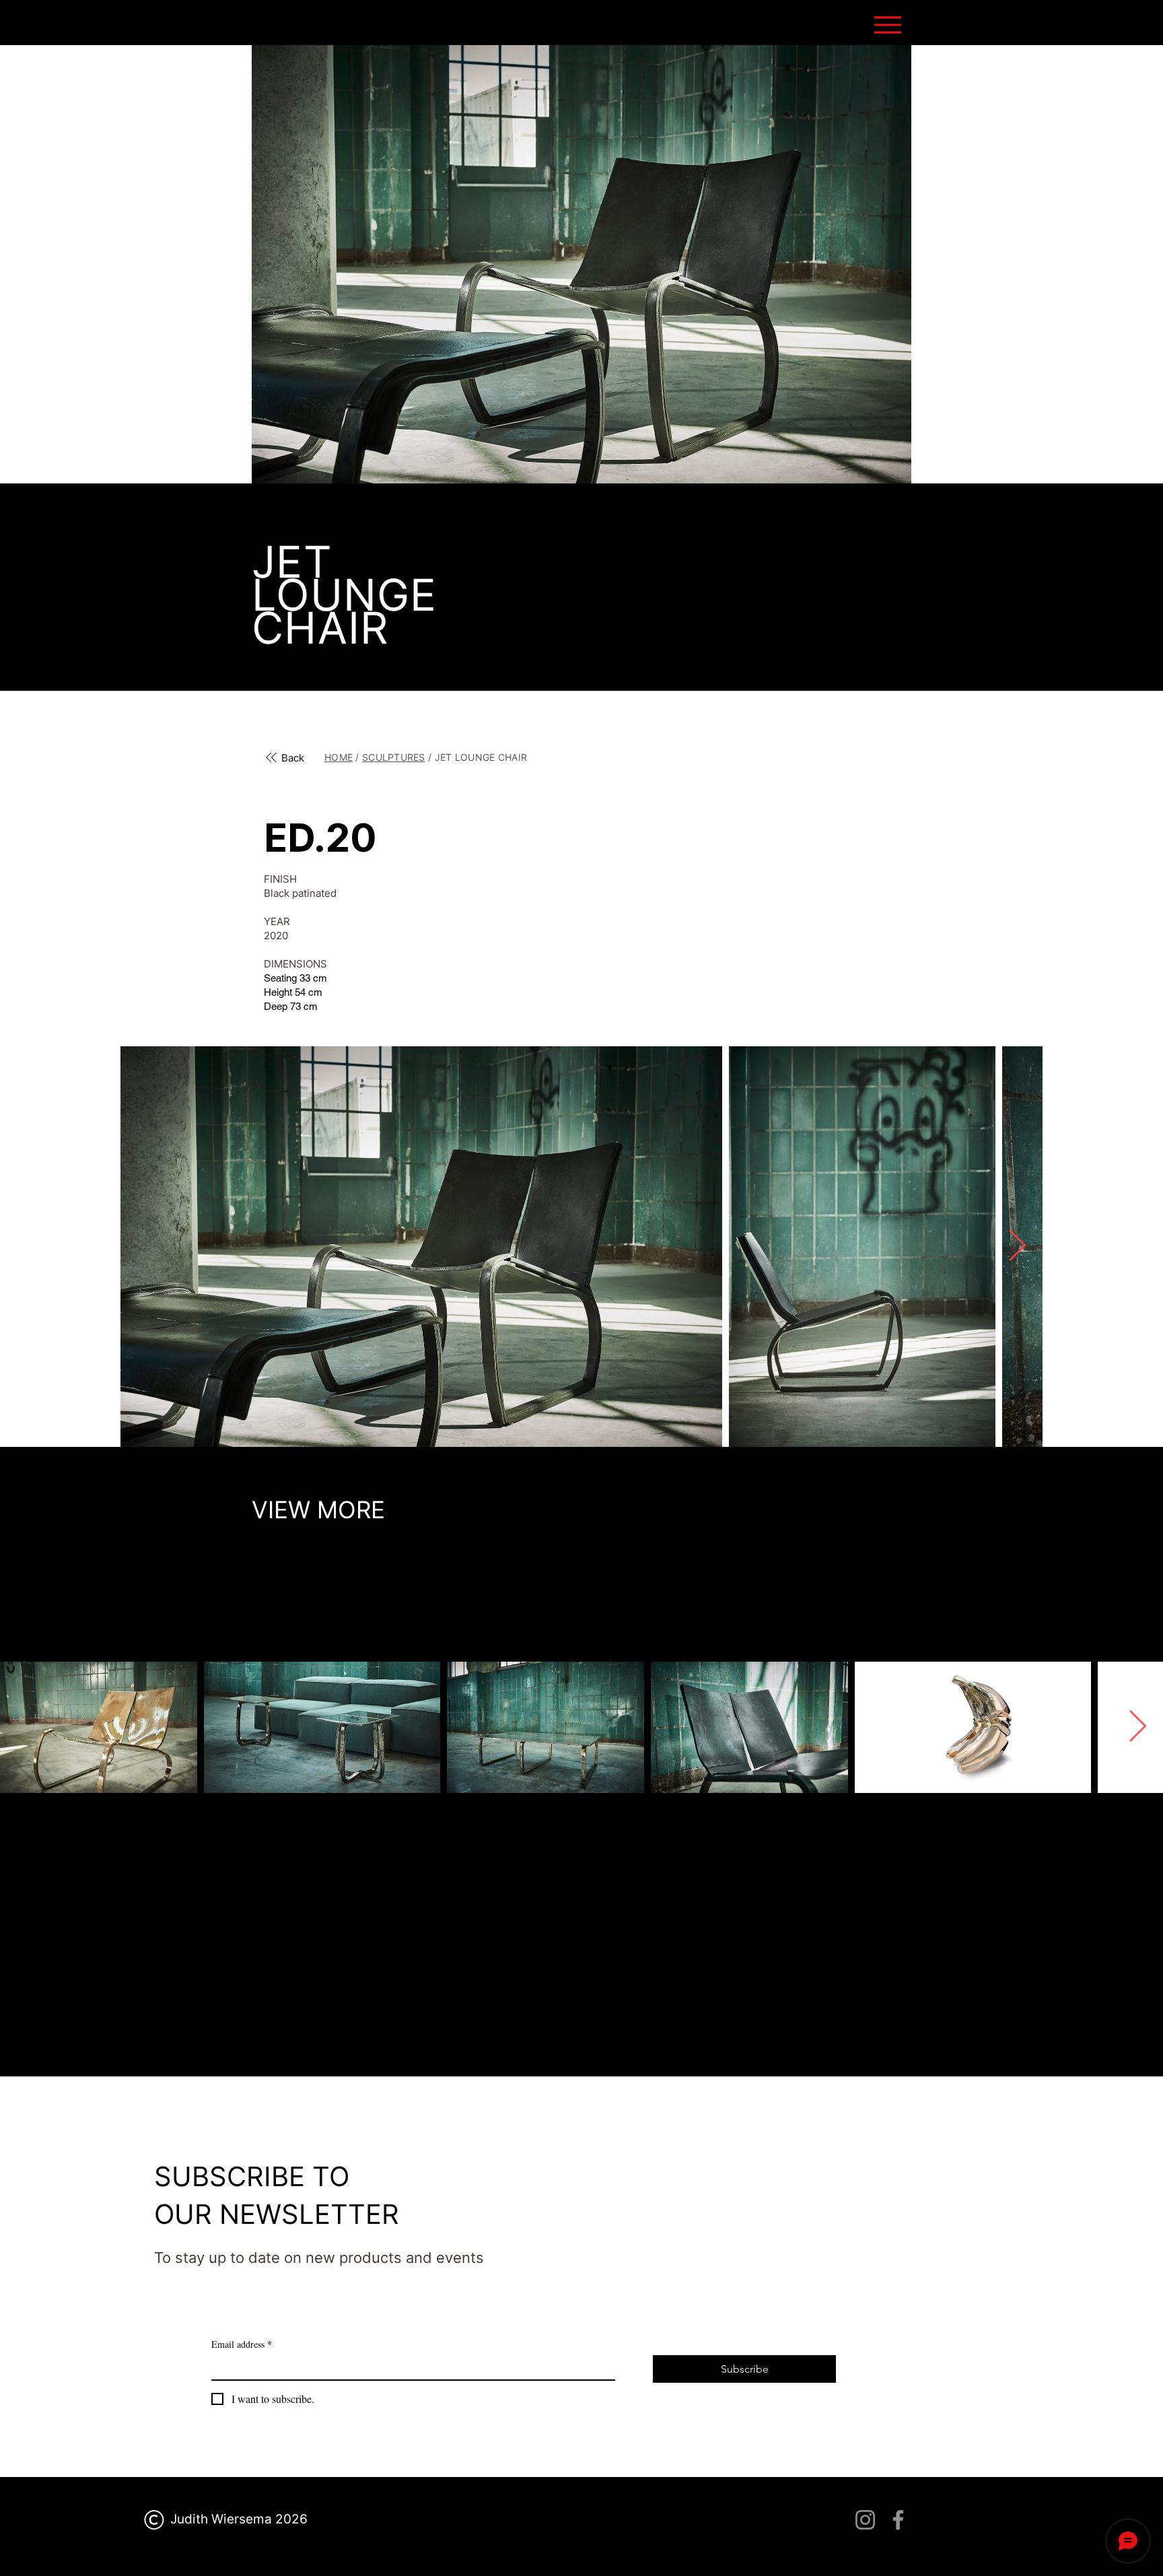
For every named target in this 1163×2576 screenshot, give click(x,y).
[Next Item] (1017, 1247)
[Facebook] (898, 2520)
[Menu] (887, 25)
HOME (339, 757)
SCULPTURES (394, 757)
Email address (242, 2344)
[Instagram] (865, 2520)
